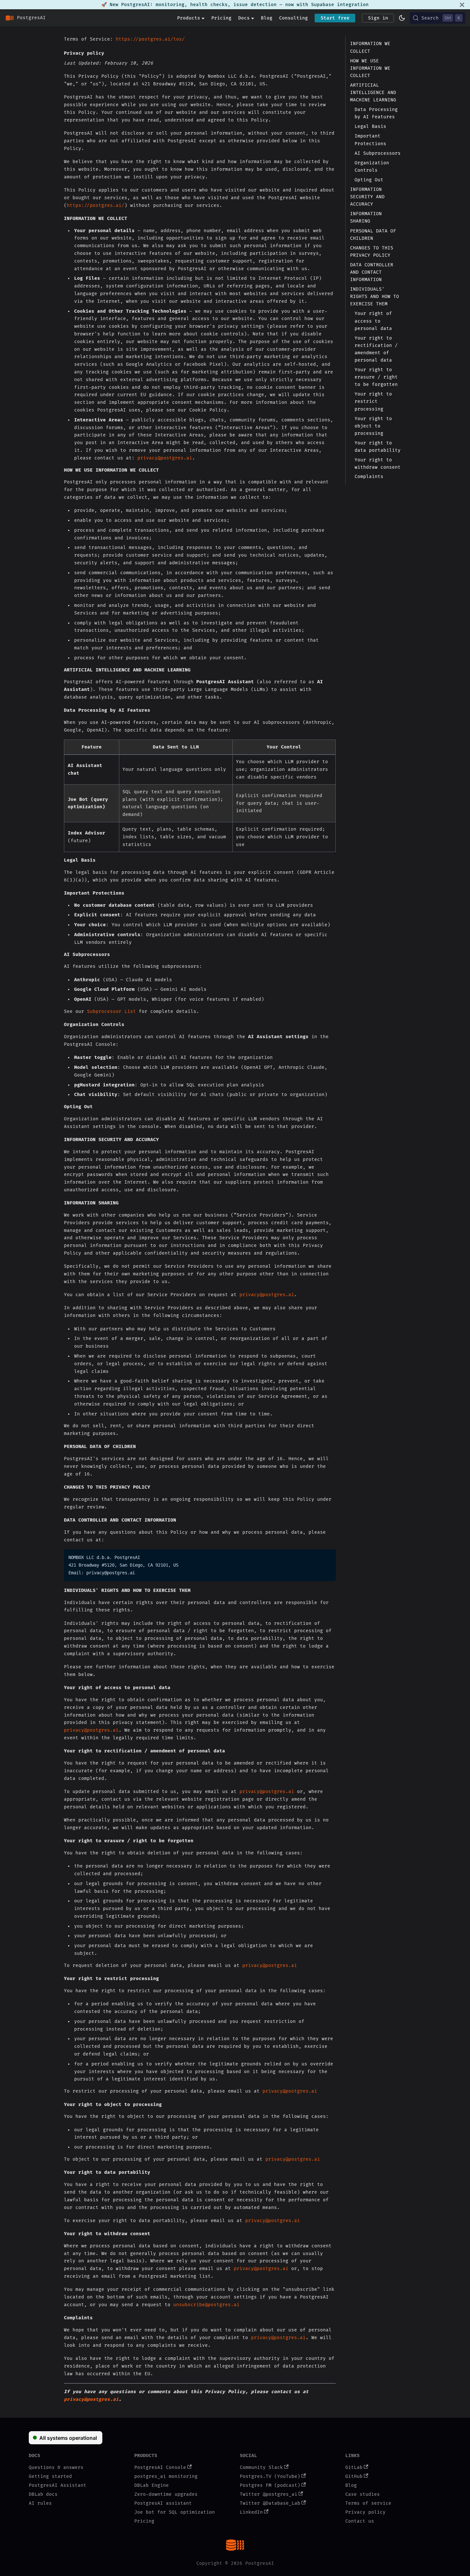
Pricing (221, 18)
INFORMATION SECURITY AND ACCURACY (367, 196)
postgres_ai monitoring (166, 2476)
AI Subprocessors (378, 153)
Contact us (360, 2521)
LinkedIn (251, 2512)
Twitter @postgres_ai (269, 2494)
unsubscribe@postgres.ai (206, 2305)
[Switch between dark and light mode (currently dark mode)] (402, 18)
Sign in (378, 18)
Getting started (50, 2476)
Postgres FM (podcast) (270, 2485)
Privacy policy (365, 2512)
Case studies (363, 2494)
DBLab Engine (152, 2485)
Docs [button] (244, 18)
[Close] (462, 5)
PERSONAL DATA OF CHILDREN (373, 234)
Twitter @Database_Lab (270, 2503)
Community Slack (261, 2467)
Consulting (294, 18)
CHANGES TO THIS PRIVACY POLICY (372, 251)
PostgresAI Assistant (58, 2485)
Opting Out (369, 180)
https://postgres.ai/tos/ (150, 39)
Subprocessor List (111, 1011)
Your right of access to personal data (373, 321)
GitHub (354, 2476)
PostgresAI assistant (163, 2503)
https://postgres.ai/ (96, 205)
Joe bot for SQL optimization (175, 2512)
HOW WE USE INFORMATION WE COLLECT (370, 68)
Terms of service (368, 2503)
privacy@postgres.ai (165, 458)
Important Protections (370, 140)
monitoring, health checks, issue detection (216, 5)
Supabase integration (340, 5)
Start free (335, 18)
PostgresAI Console (160, 2467)
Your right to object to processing (373, 426)
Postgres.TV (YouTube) (270, 2476)
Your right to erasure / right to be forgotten (376, 377)
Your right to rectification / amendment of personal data (376, 349)
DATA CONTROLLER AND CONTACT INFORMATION (372, 272)
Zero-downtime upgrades (166, 2494)
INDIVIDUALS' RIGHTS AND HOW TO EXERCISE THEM (375, 296)
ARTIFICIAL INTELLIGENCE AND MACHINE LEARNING (373, 92)
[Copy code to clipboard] (329, 1556)
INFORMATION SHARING (366, 217)
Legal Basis (370, 126)
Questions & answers (56, 2467)
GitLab (354, 2467)
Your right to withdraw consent (378, 463)
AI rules (40, 2503)
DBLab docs (43, 2494)
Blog (267, 18)
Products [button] (189, 18)
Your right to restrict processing (373, 401)
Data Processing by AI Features (376, 113)
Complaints (369, 477)
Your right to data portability (378, 446)
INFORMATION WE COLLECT (370, 47)
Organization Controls (372, 166)
